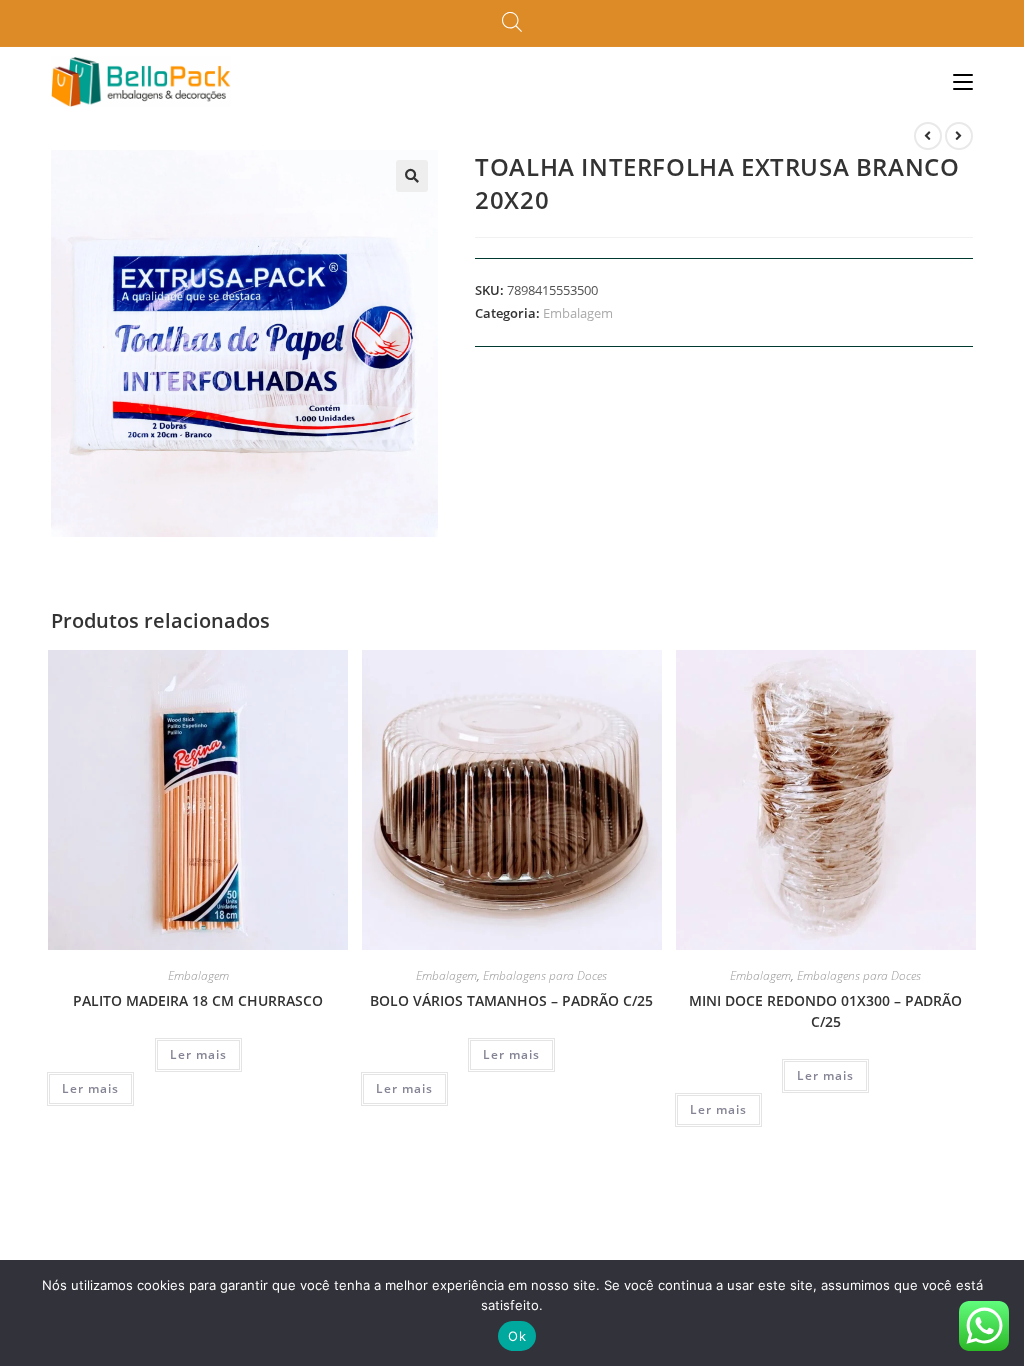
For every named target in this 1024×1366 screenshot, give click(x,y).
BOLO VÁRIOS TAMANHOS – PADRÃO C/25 (511, 1000)
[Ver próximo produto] (959, 136)
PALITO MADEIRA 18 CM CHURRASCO (198, 1000)
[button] (412, 176)
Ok (517, 1336)
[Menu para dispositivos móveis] (963, 81)
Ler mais (198, 1054)
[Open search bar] (512, 23)
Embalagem (578, 313)
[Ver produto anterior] (928, 136)
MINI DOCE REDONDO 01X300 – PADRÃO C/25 (825, 1011)
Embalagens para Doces (545, 975)
